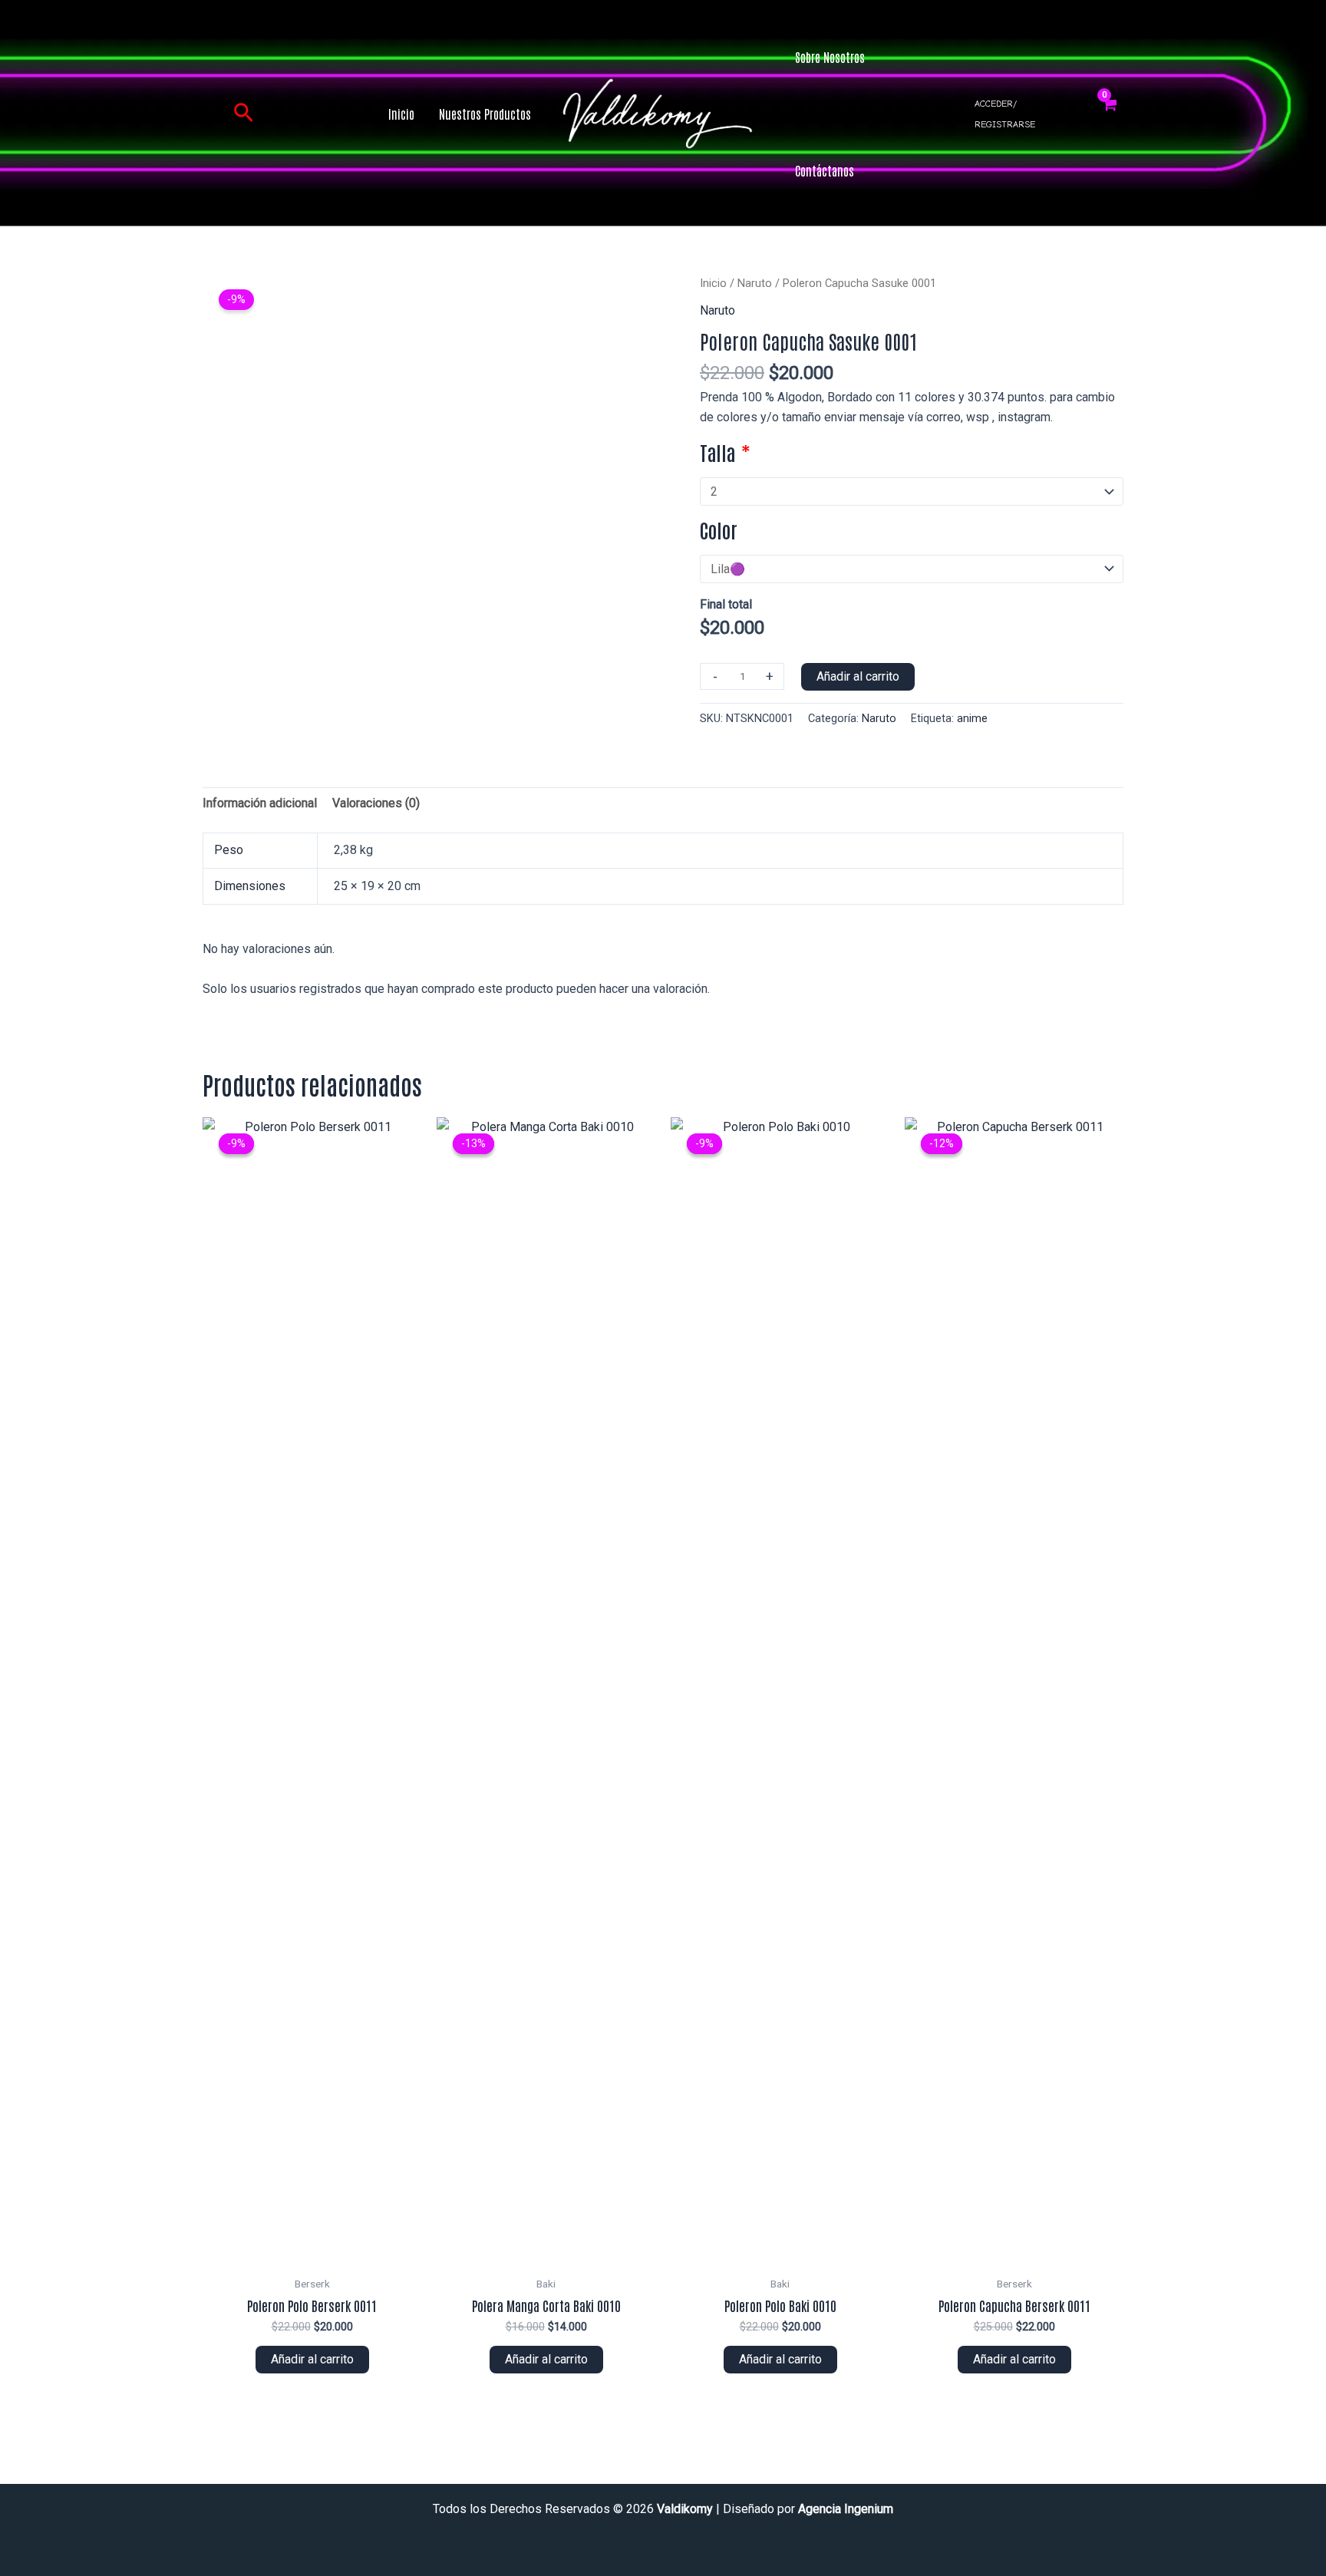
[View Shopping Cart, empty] (1109, 114)
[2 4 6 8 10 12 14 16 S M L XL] (912, 491)
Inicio (713, 283)
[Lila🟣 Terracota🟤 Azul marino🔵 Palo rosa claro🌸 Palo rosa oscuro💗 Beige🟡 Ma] (912, 569)
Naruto (755, 283)
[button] (244, 114)
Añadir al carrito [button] (312, 2359)
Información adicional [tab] (260, 803)
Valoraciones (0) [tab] (376, 803)
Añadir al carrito (858, 676)
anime (972, 719)
